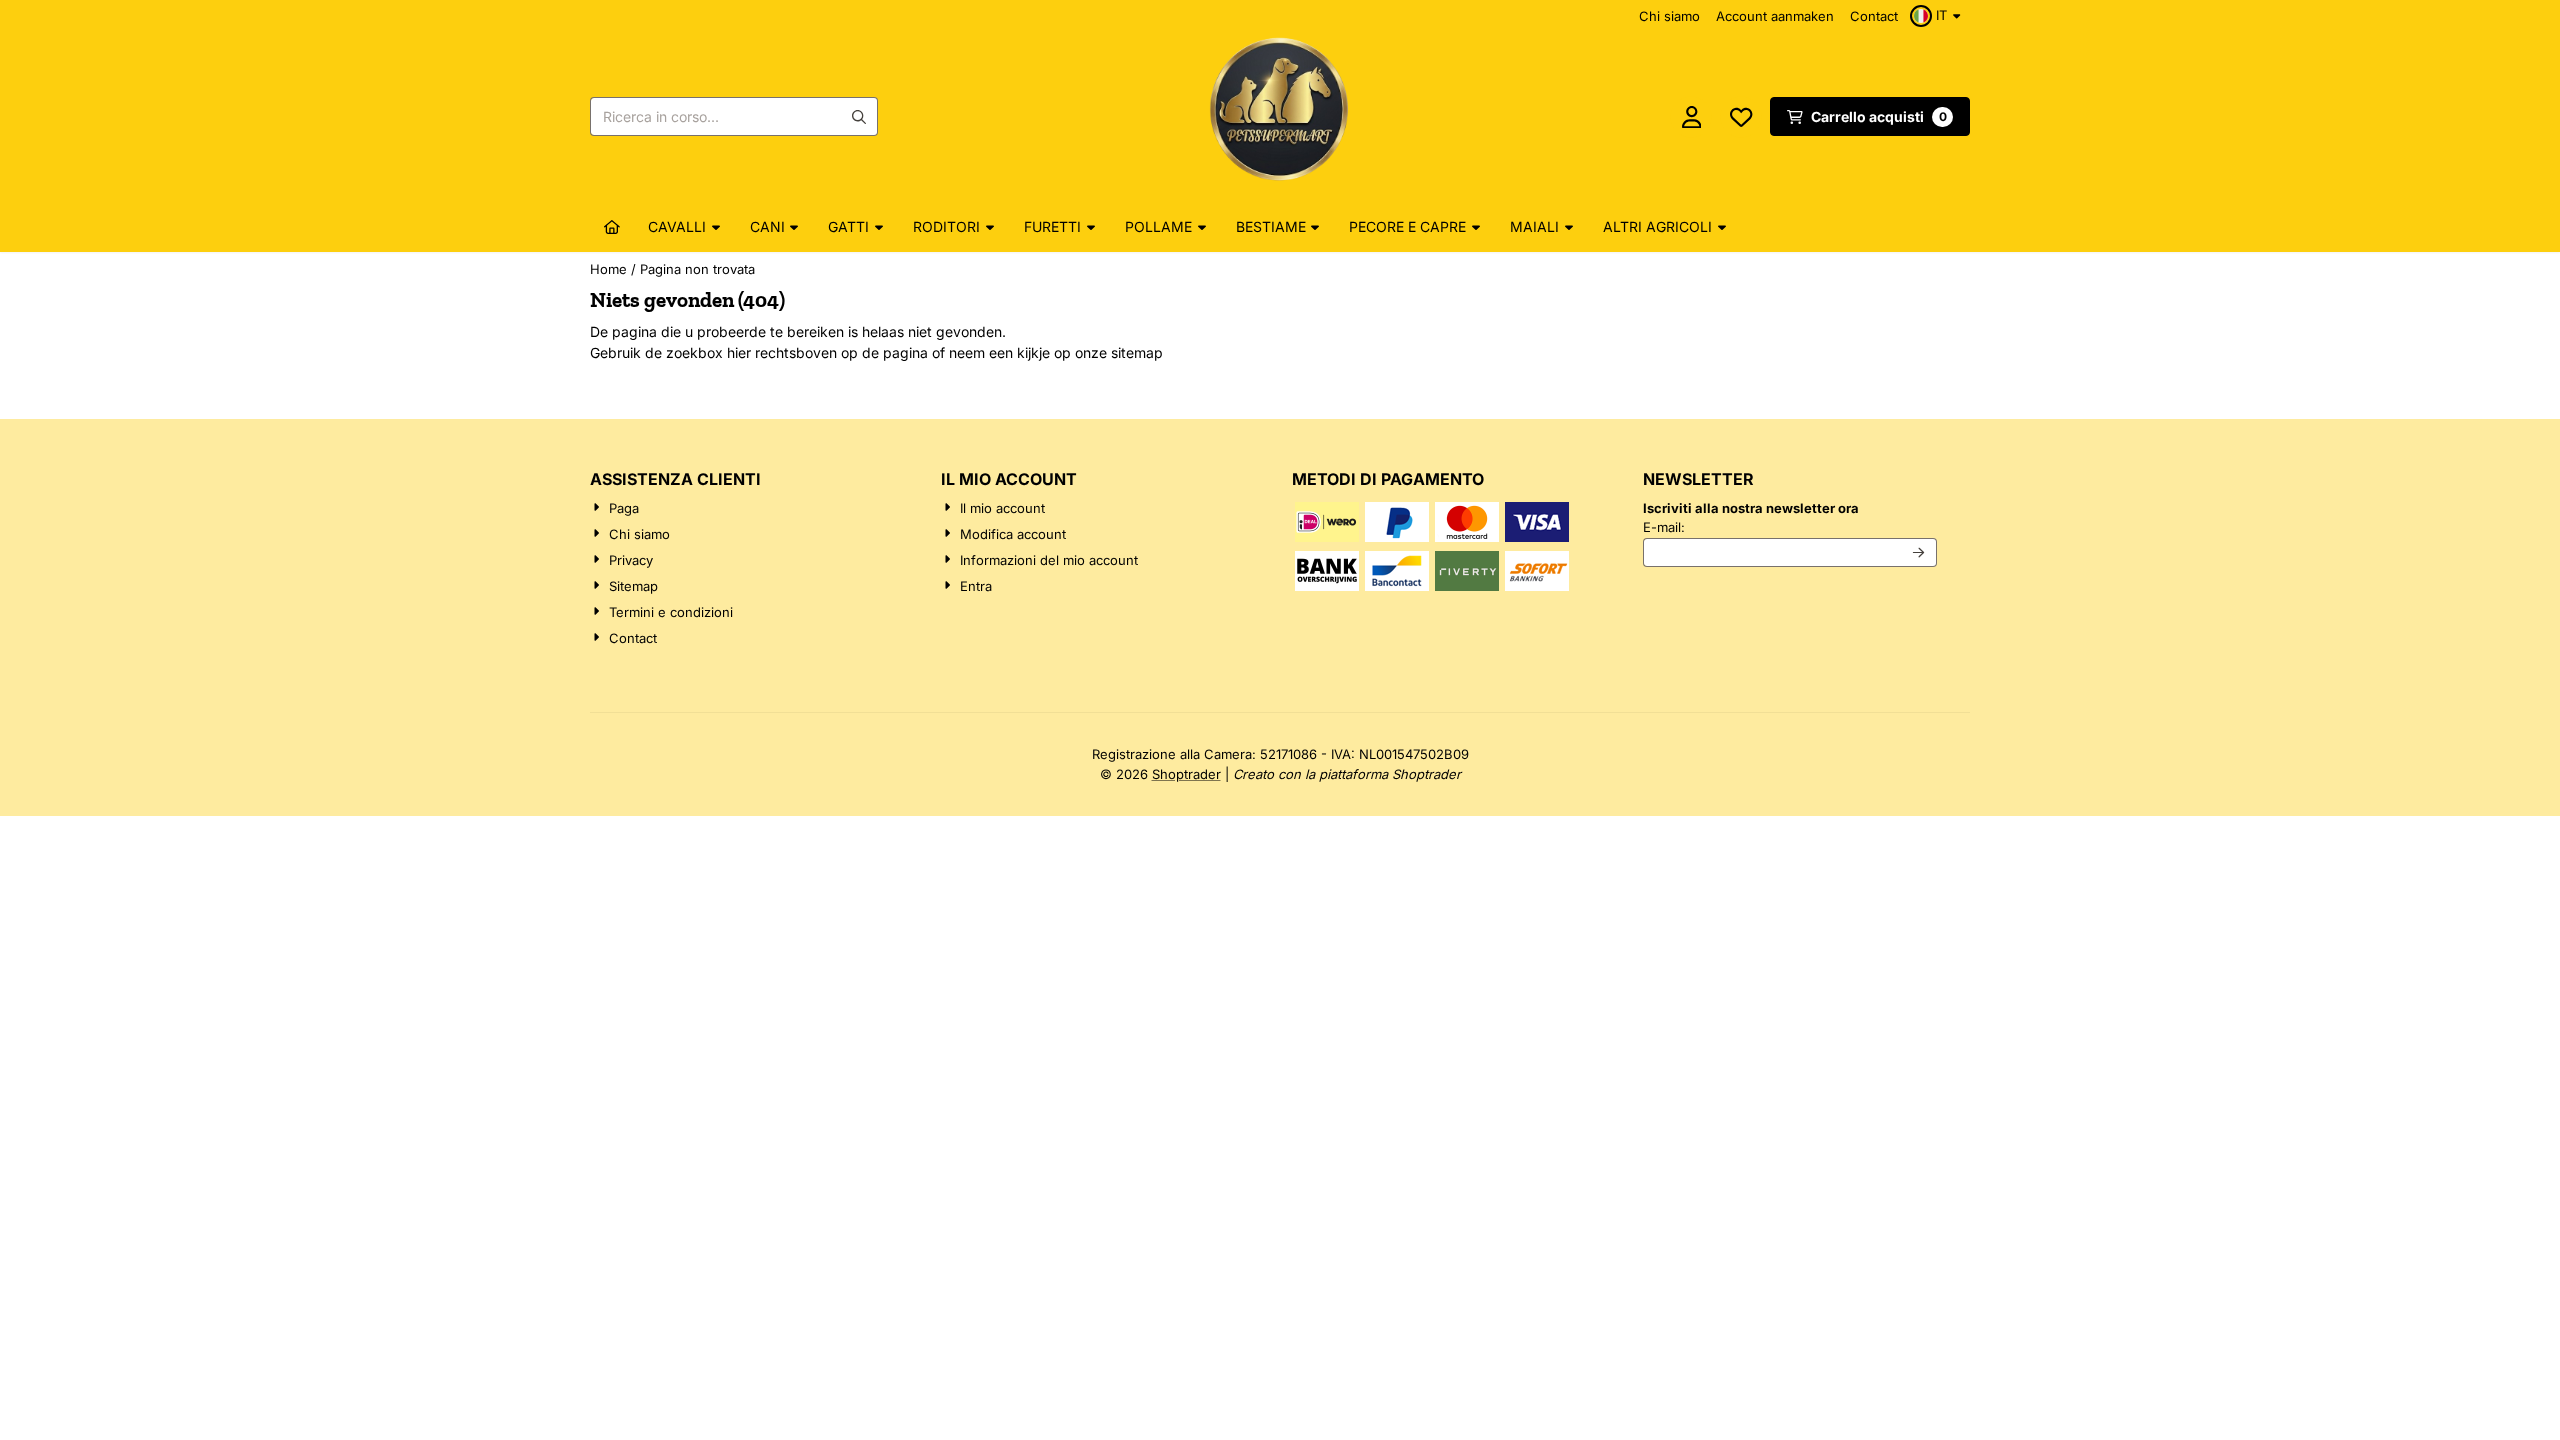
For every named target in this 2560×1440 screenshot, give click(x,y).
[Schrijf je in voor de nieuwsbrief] (1919, 553)
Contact (1874, 16)
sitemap (1137, 352)
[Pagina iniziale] (612, 227)
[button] (1938, 16)
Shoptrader (1186, 774)
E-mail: (1790, 526)
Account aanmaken (1775, 16)
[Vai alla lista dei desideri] (1741, 117)
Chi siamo (1669, 16)
